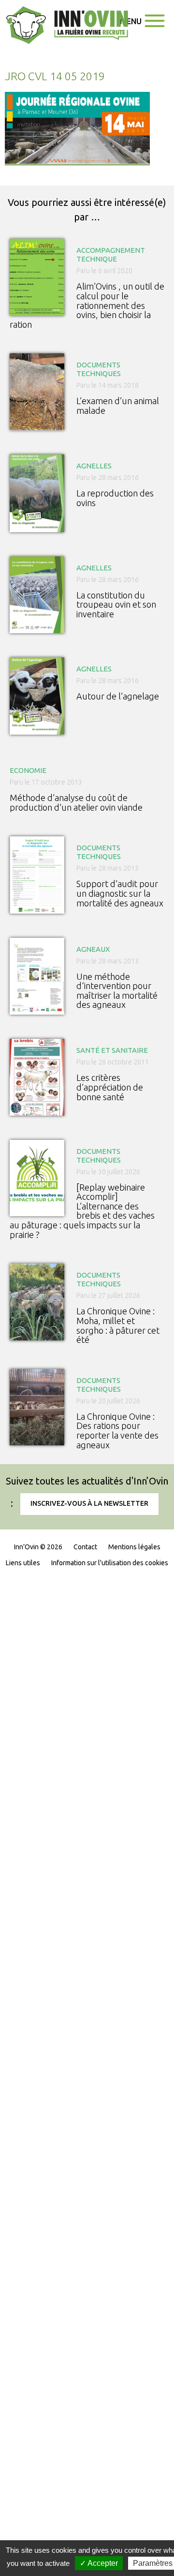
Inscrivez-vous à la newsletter (89, 1503)
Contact (85, 1547)
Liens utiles (23, 1563)
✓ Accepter (99, 2563)
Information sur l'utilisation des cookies (110, 1563)
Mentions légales (134, 1547)
